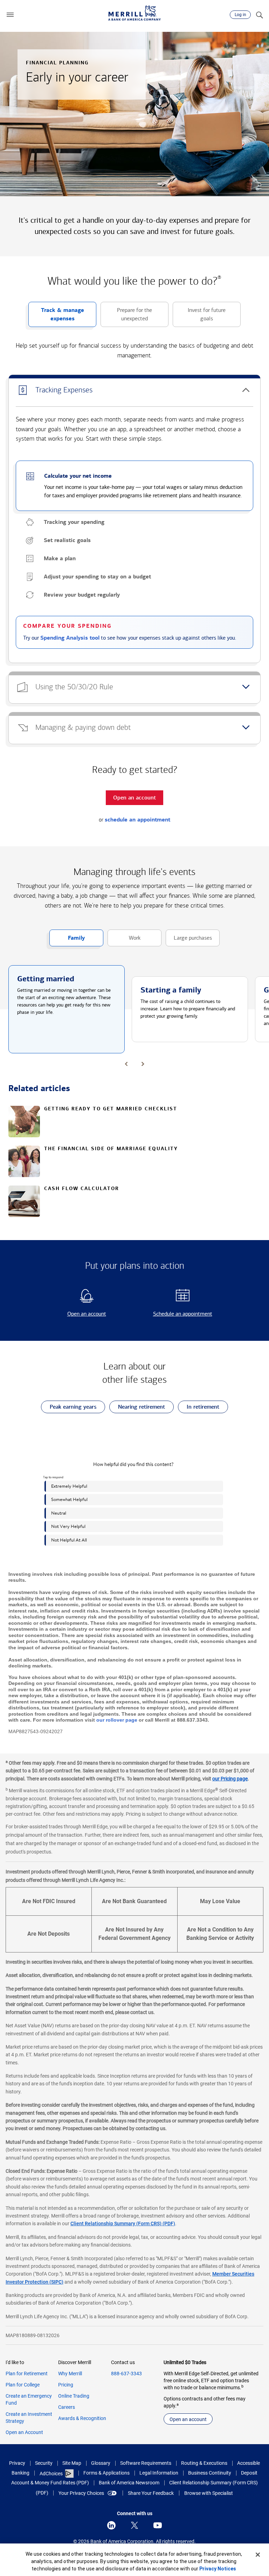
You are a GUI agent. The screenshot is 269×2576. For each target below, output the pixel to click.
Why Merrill (70, 2374)
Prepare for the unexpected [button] (126, 317)
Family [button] (67, 940)
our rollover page (117, 1720)
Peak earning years (69, 1408)
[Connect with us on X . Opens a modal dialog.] (134, 2525)
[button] (10, 15)
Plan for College (23, 2385)
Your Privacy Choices (81, 2493)
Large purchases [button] (189, 940)
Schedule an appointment (175, 1314)
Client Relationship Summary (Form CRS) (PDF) (123, 2223)
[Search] (259, 15)
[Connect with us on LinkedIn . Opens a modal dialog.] (111, 2525)
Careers (67, 2407)
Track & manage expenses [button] (56, 317)
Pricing (66, 2385)
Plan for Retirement (27, 2374)
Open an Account (24, 2432)
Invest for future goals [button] (199, 317)
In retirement (199, 1408)
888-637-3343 (126, 2374)
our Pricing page (230, 1779)
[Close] (258, 2555)
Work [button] (124, 940)
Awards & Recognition (82, 2418)
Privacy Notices (218, 2569)
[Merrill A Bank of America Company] (134, 13)
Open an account (74, 1314)
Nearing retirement (137, 1408)
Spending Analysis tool (70, 638)
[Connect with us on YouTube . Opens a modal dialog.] (158, 2525)
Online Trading (74, 2396)
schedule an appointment (137, 820)
